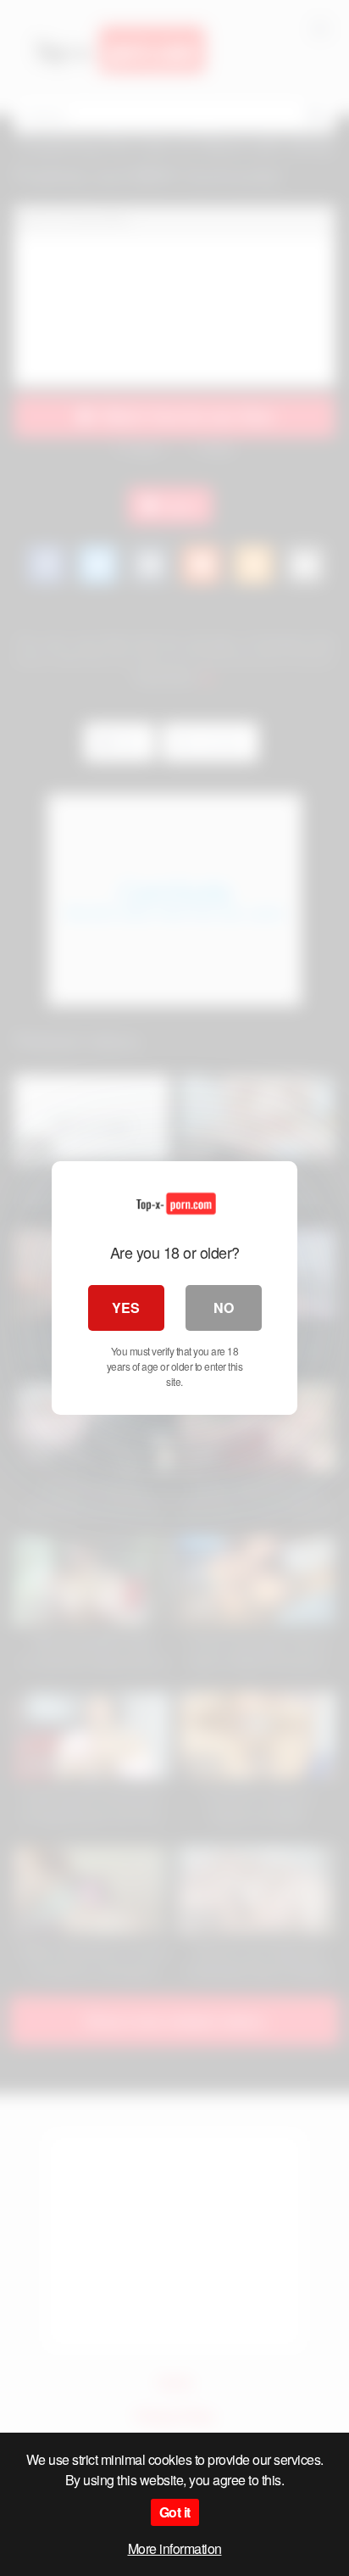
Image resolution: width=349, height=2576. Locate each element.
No (224, 1308)
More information (175, 2548)
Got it (175, 2512)
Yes (126, 1308)
